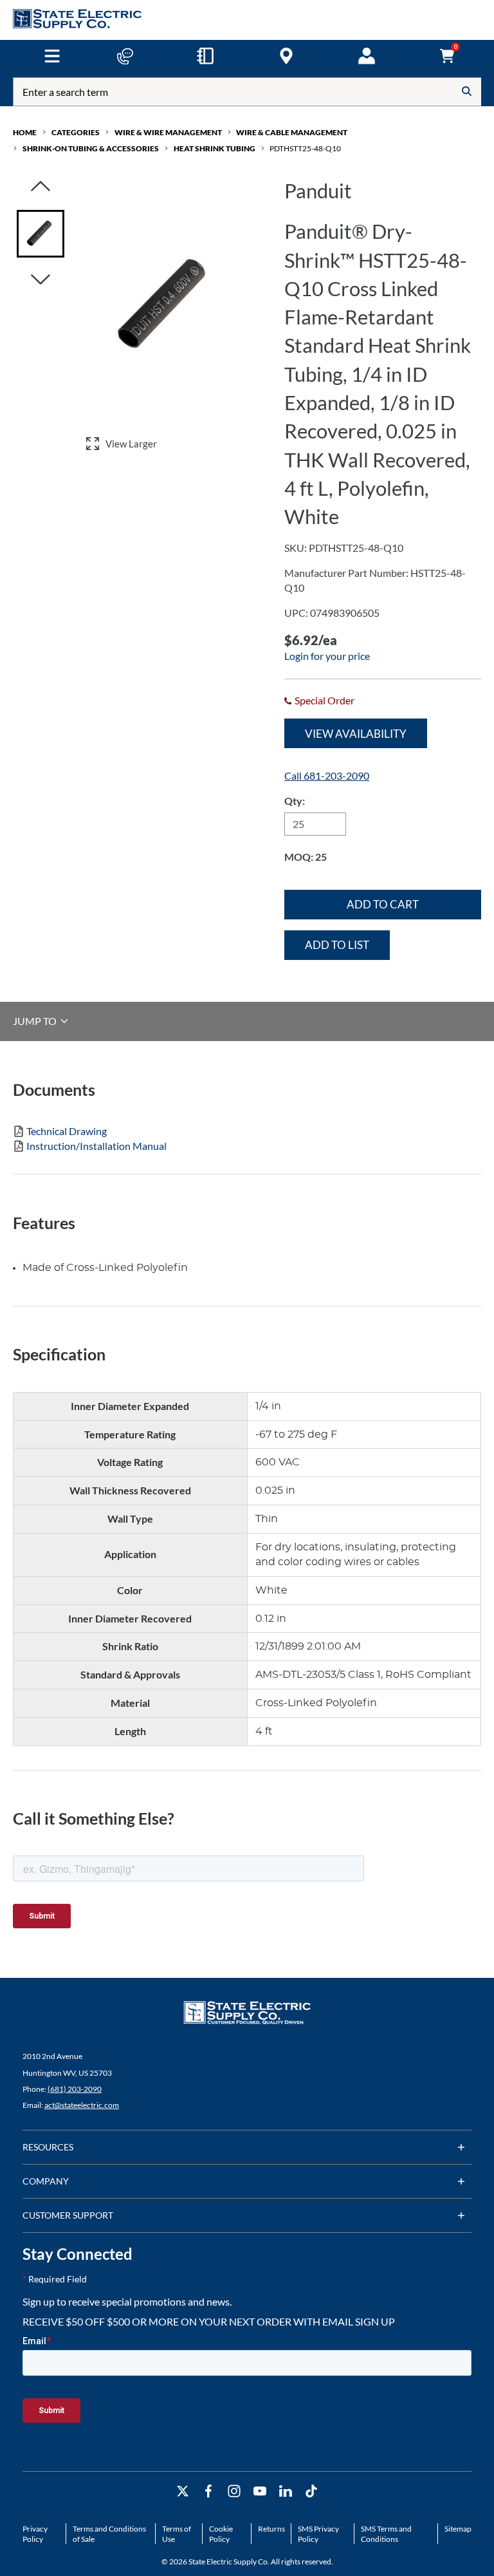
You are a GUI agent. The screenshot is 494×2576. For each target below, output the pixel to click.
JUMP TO (36, 1021)
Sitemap (458, 2529)
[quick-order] (205, 56)
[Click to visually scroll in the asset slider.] (41, 187)
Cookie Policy (221, 2534)
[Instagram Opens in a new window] (234, 2491)
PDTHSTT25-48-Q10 (305, 148)
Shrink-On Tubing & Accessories (91, 148)
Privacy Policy (35, 2534)
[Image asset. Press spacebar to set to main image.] (41, 234)
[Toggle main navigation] (52, 56)
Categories (76, 132)
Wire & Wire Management (168, 132)
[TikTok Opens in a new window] (311, 2491)
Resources (48, 2147)
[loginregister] (367, 56)
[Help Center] (125, 56)
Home (25, 132)
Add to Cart (383, 904)
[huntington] (286, 56)
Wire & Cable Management (292, 132)
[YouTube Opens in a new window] (260, 2491)
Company (46, 2181)
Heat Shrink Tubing (215, 148)
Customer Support (68, 2215)
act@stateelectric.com (82, 2105)
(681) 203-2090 (75, 2089)
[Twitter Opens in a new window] (183, 2491)
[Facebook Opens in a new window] (208, 2491)
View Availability (356, 734)
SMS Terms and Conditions (386, 2534)
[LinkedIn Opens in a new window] (286, 2491)
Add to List (337, 945)
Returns (271, 2529)
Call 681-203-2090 (327, 776)
